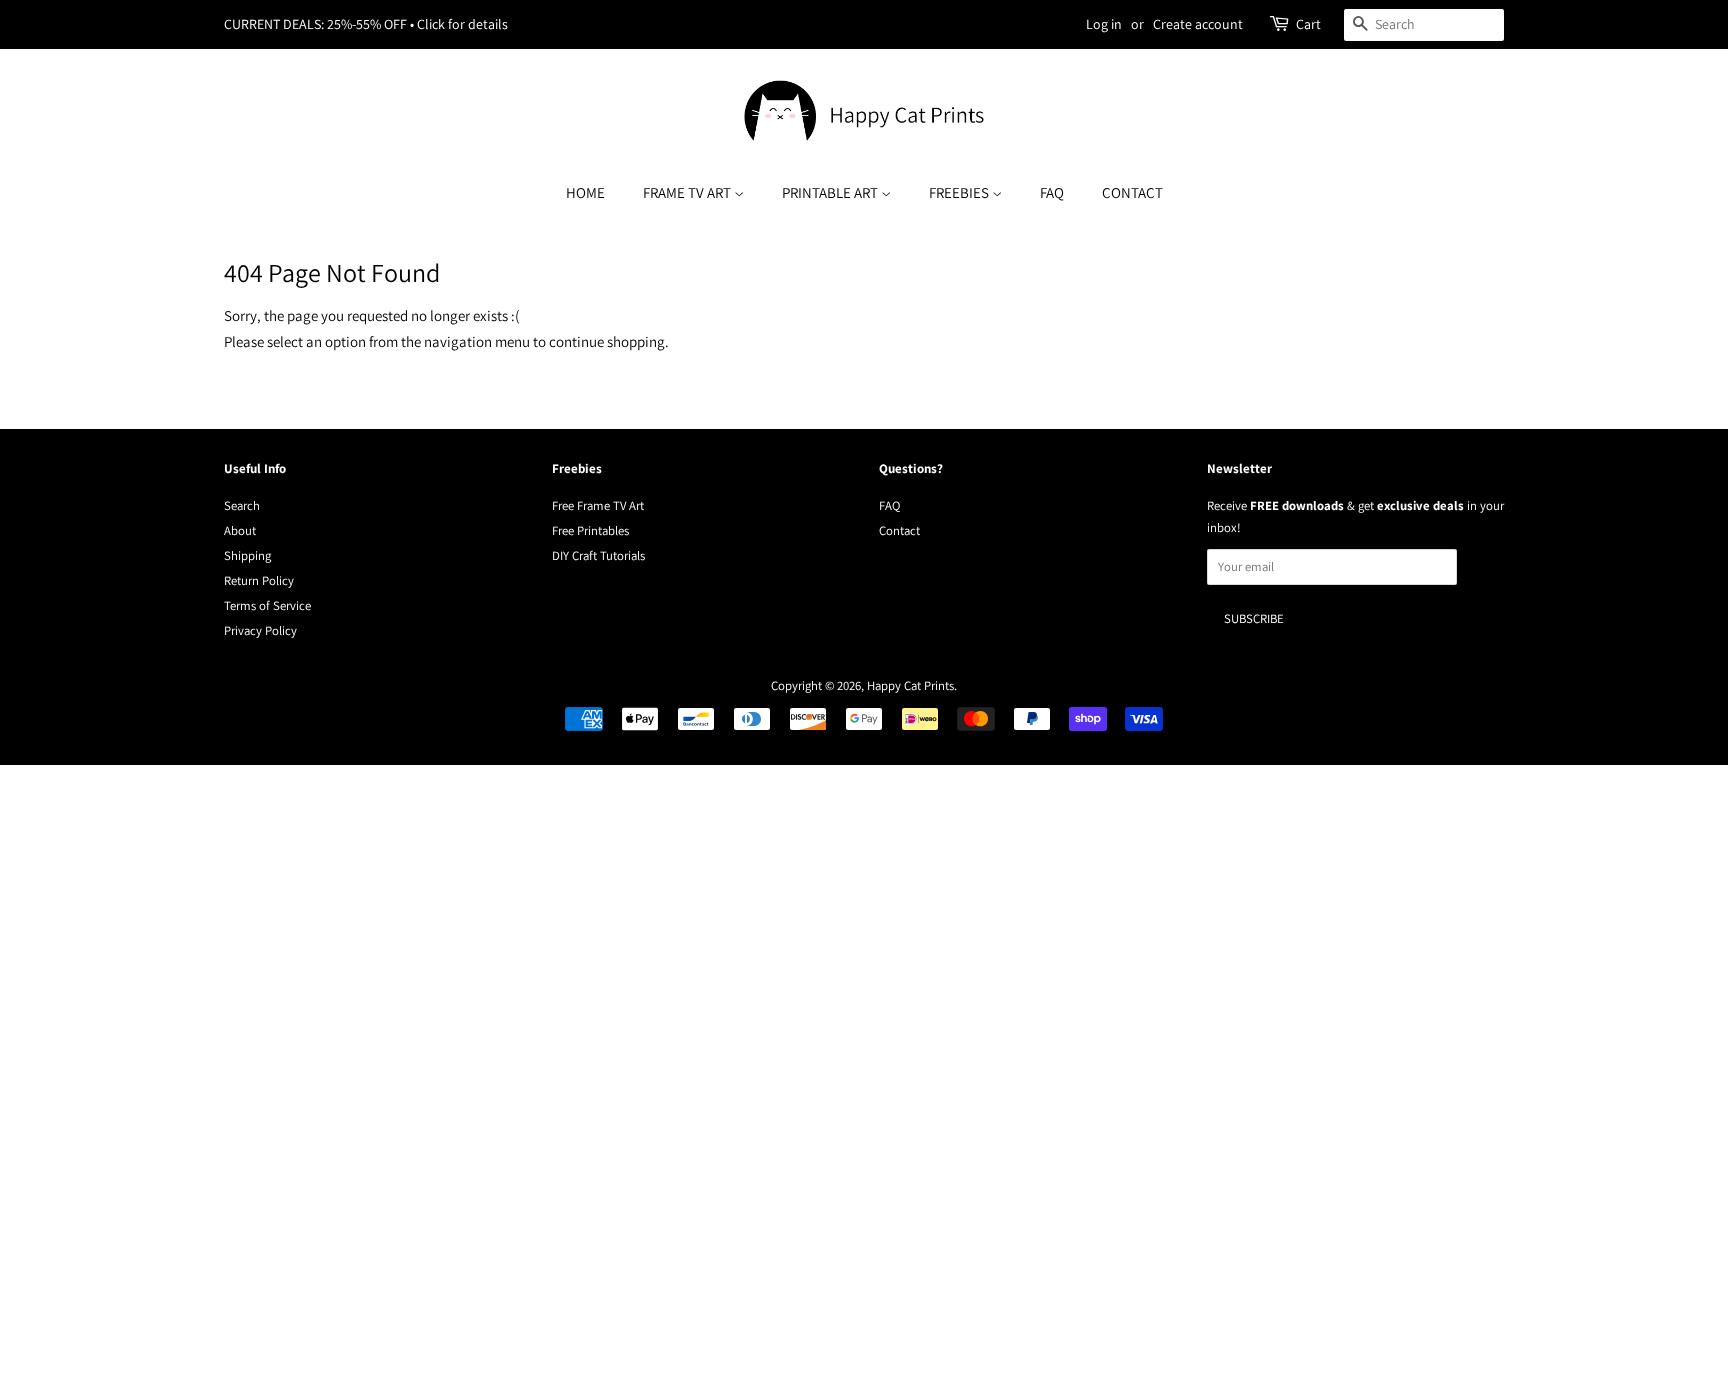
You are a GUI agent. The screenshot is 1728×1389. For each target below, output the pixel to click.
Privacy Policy (260, 630)
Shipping (247, 555)
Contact (1132, 192)
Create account (1198, 24)
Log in (1104, 24)
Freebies (960, 192)
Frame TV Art (688, 192)
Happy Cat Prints (910, 685)
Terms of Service (267, 605)
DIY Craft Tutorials (598, 555)
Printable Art (831, 192)
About (240, 530)
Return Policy (259, 580)
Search (242, 505)
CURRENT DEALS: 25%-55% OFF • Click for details (366, 24)
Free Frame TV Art (598, 505)
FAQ (1052, 192)
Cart (1308, 24)
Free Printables (590, 530)
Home (585, 192)
